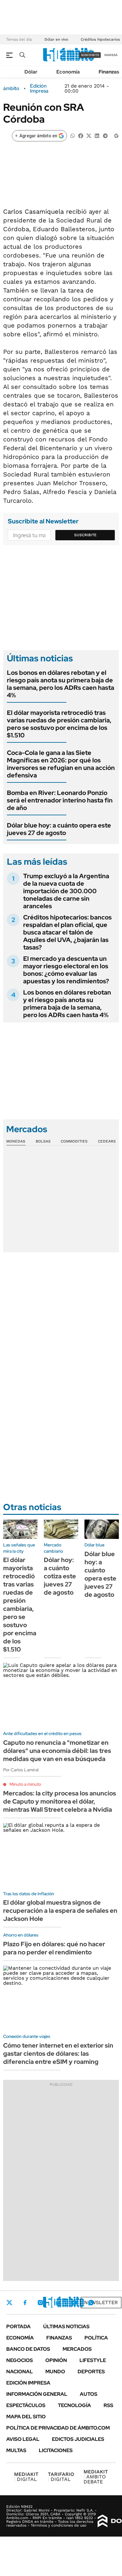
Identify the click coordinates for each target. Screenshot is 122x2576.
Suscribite (85, 535)
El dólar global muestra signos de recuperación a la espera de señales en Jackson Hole (60, 1911)
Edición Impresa (28, 2383)
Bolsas (43, 1141)
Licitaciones (56, 2450)
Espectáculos (26, 2405)
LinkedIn (57, 2303)
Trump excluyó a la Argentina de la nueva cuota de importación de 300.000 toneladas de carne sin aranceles (66, 891)
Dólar (31, 72)
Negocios (20, 2360)
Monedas (16, 1141)
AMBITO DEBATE (96, 2477)
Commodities (74, 1141)
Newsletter (101, 2302)
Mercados (77, 2349)
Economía (68, 72)
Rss (108, 2405)
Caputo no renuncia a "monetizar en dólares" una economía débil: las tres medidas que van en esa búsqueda (57, 1751)
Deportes (91, 2372)
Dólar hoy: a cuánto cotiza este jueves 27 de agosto (60, 1576)
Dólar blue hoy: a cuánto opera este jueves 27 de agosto (59, 829)
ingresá (111, 55)
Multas (16, 2450)
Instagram (40, 2303)
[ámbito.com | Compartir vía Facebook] (81, 135)
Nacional (20, 2372)
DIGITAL (26, 2477)
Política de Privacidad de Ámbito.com (58, 2428)
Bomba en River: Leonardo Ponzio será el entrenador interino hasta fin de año (60, 800)
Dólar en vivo (56, 39)
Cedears (107, 1141)
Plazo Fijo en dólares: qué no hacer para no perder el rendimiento (54, 1948)
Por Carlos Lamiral (21, 1770)
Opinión (56, 2360)
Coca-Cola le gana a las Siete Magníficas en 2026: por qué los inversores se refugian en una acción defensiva (61, 764)
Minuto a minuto (25, 1784)
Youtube (74, 2303)
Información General (37, 2394)
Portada (18, 2327)
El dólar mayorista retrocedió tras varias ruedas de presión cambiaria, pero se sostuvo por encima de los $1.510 (59, 724)
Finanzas (109, 72)
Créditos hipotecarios (100, 39)
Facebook (25, 2303)
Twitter (9, 2303)
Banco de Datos (28, 2349)
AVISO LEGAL (23, 2439)
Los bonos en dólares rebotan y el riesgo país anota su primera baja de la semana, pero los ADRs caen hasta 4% (61, 684)
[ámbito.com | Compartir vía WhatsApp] (73, 135)
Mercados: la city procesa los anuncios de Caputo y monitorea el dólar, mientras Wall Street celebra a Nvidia (60, 1801)
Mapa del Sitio (26, 2417)
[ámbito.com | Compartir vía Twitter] (89, 135)
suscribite (90, 55)
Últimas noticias (66, 2327)
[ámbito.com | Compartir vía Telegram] (105, 135)
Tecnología (74, 2405)
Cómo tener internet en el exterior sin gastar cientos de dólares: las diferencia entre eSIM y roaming (58, 2054)
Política (96, 2338)
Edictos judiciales (78, 2439)
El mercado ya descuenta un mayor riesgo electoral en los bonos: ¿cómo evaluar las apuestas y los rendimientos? (66, 970)
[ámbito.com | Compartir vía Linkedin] (97, 135)
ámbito (11, 89)
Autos (89, 2394)
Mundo (55, 2372)
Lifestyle (93, 2360)
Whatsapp (91, 2303)
